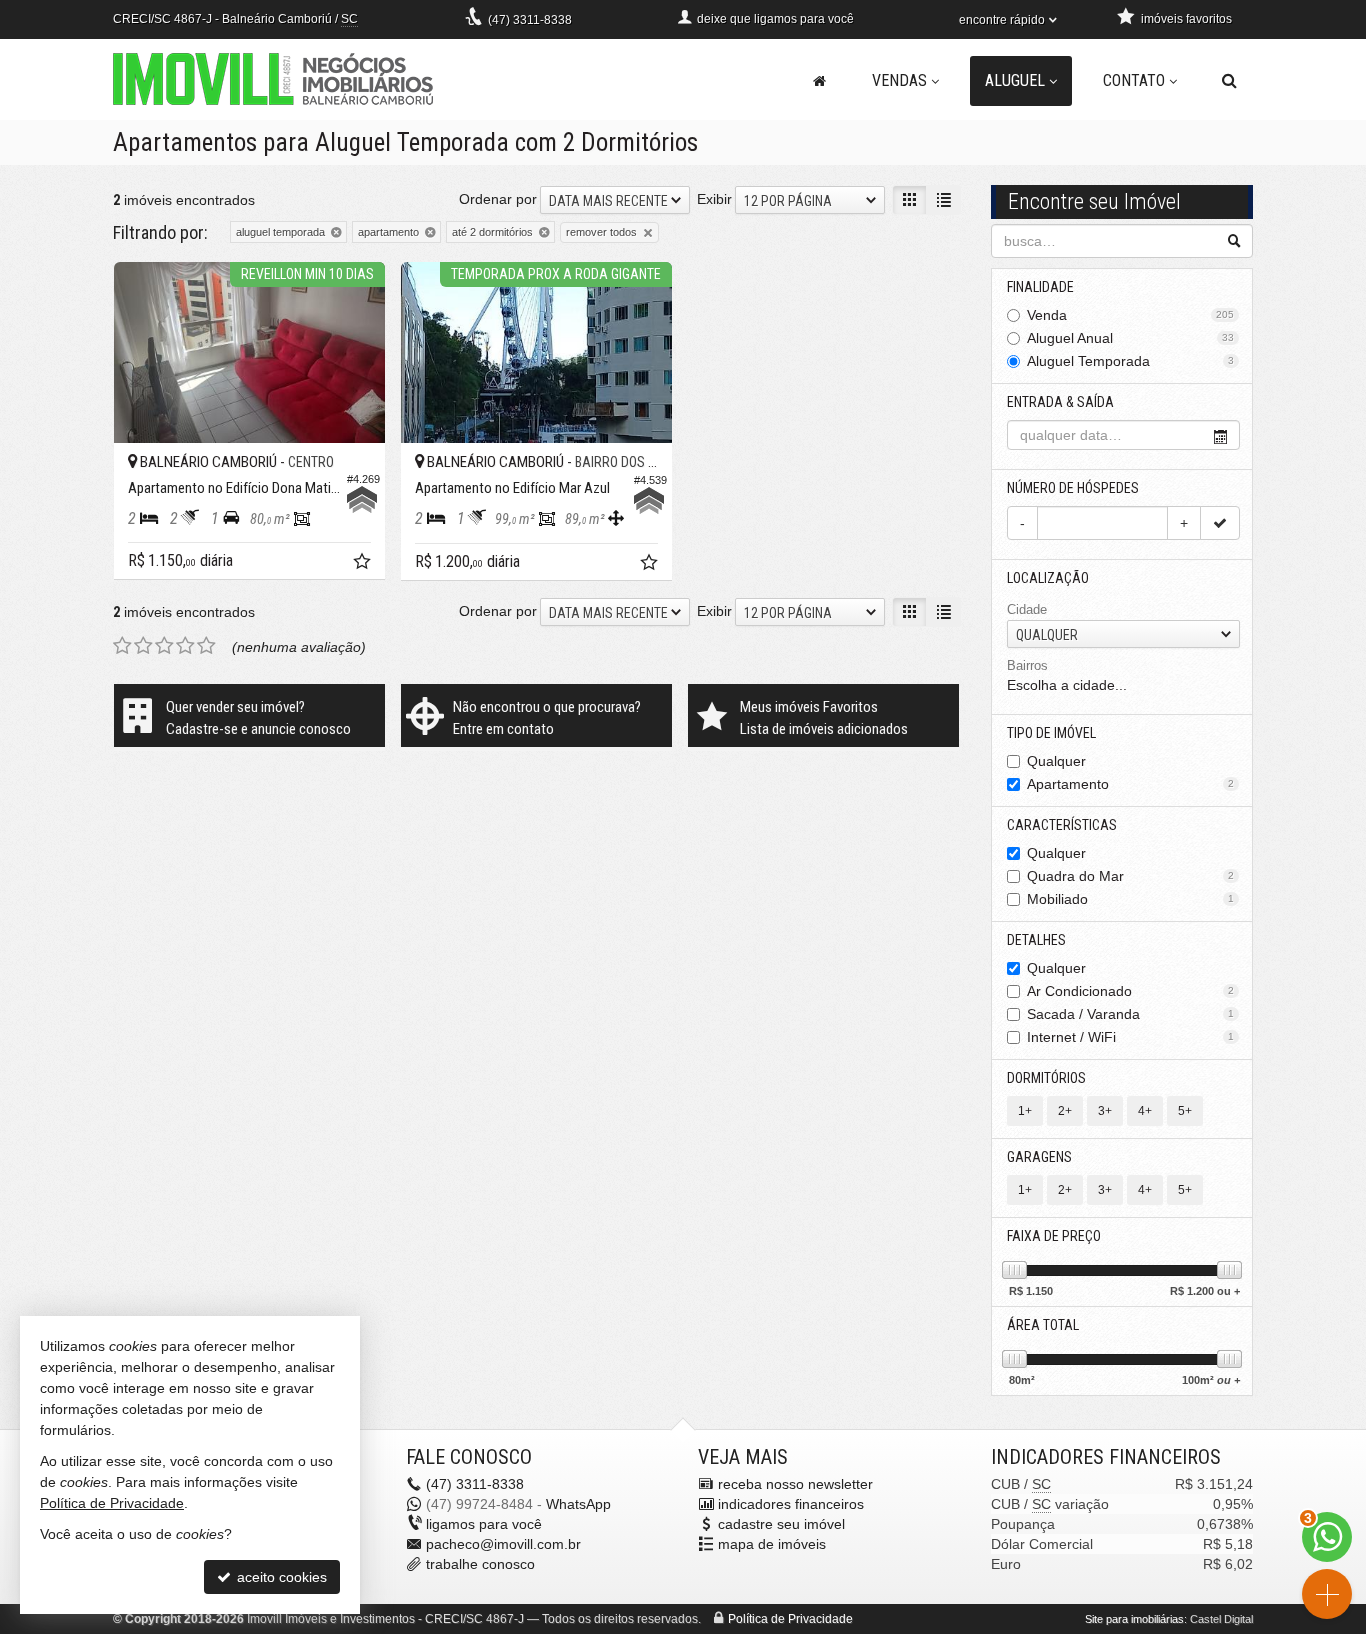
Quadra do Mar (1131, 876)
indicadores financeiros (791, 1504)
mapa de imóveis (772, 1544)
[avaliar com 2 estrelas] (143, 646)
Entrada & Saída (1060, 402)
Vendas (899, 80)
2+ (1065, 1111)
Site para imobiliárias (1134, 1619)
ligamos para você (484, 1524)
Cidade (1027, 609)
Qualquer (1056, 761)
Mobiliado (1131, 899)
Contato (1134, 80)
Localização (1048, 578)
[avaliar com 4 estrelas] (185, 646)
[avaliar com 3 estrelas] (164, 646)
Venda (1131, 315)
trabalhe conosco (480, 1564)
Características (1062, 825)
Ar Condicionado (1131, 991)
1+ (1025, 1111)
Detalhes (1036, 940)
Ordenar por (498, 199)
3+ (1105, 1111)
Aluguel (1015, 80)
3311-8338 (530, 20)
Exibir (714, 199)
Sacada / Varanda (1131, 1014)
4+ (1145, 1111)
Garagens (1039, 1157)
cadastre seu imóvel (781, 1524)
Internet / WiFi (1131, 1037)
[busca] (1229, 81)
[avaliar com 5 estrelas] (206, 646)
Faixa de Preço (1054, 1236)
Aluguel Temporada (1131, 361)
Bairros (1027, 665)
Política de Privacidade (790, 1619)
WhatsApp (578, 1504)
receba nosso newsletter (795, 1484)
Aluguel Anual (1131, 338)
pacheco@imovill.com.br (503, 1544)
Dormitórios (1046, 1078)
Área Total (1043, 1325)
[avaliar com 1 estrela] (122, 646)
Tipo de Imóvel (1051, 733)
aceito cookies (280, 1577)
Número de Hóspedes (1073, 488)
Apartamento (1131, 784)
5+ (1185, 1111)
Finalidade (1040, 287)
